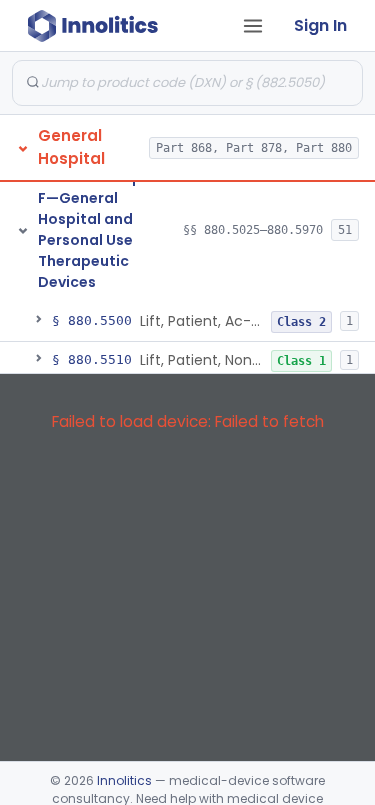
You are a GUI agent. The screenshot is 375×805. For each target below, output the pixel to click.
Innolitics (124, 780)
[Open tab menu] (253, 26)
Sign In (320, 25)
